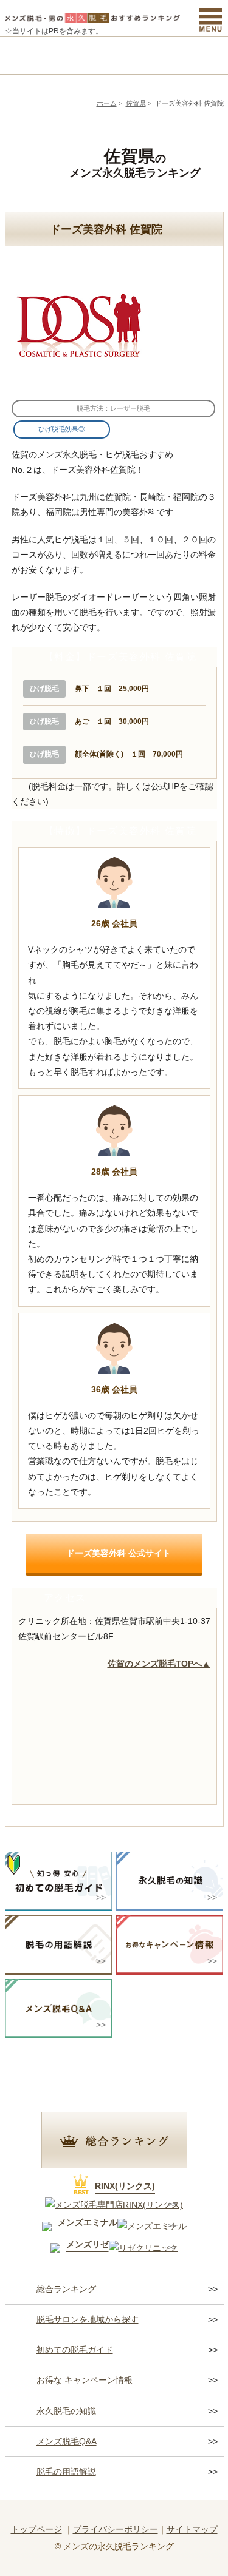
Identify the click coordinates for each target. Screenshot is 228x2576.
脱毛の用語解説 (66, 2472)
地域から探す (87, 56)
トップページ (36, 2529)
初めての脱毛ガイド (75, 2350)
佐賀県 (136, 103)
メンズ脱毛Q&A (67, 2441)
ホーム (107, 103)
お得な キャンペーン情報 (85, 2380)
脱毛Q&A (196, 56)
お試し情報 (142, 56)
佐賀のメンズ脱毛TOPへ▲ (159, 1664)
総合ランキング (32, 56)
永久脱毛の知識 (66, 2411)
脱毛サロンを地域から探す (88, 2319)
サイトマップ (192, 2529)
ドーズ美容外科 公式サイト (119, 1553)
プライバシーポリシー (116, 2529)
